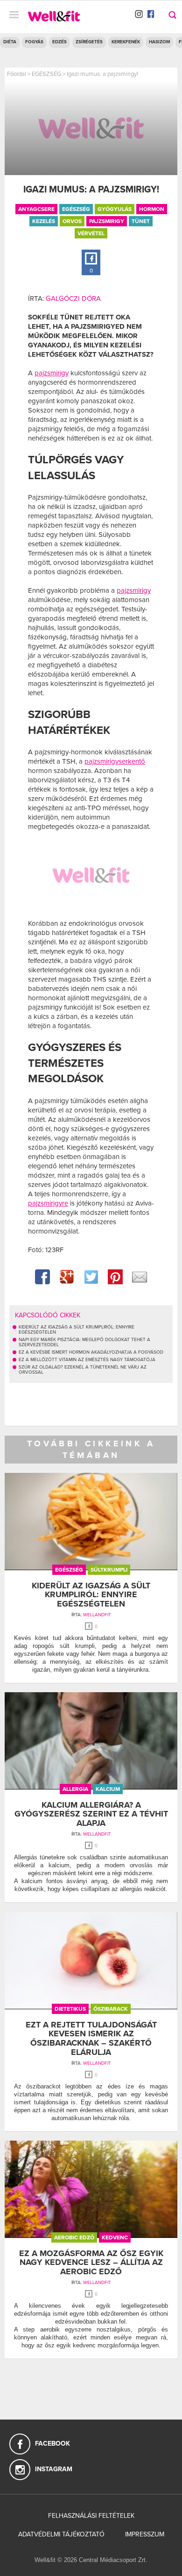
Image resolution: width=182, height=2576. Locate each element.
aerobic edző (74, 2237)
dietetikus (70, 2009)
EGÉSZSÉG (46, 74)
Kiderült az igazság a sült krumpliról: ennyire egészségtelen (91, 1595)
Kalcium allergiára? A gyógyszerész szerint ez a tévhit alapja (91, 1814)
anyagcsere (36, 209)
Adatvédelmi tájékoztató (61, 2534)
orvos (72, 221)
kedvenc (115, 2237)
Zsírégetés (89, 42)
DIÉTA (10, 42)
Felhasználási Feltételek (91, 2516)
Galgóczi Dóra (73, 298)
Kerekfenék (126, 42)
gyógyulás (115, 209)
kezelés (44, 221)
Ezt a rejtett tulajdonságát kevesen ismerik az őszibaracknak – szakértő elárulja (91, 2038)
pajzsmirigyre (48, 1203)
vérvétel (91, 233)
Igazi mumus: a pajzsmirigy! (102, 74)
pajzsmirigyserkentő (115, 761)
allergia (75, 1789)
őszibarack (111, 2009)
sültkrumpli (109, 1570)
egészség (76, 209)
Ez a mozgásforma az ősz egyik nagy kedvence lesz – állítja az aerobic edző (91, 2263)
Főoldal (17, 74)
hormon (152, 209)
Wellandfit (97, 1615)
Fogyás (34, 42)
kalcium (108, 1789)
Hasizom (159, 42)
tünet (141, 221)
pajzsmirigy (107, 221)
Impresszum (145, 2534)
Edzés (59, 42)
